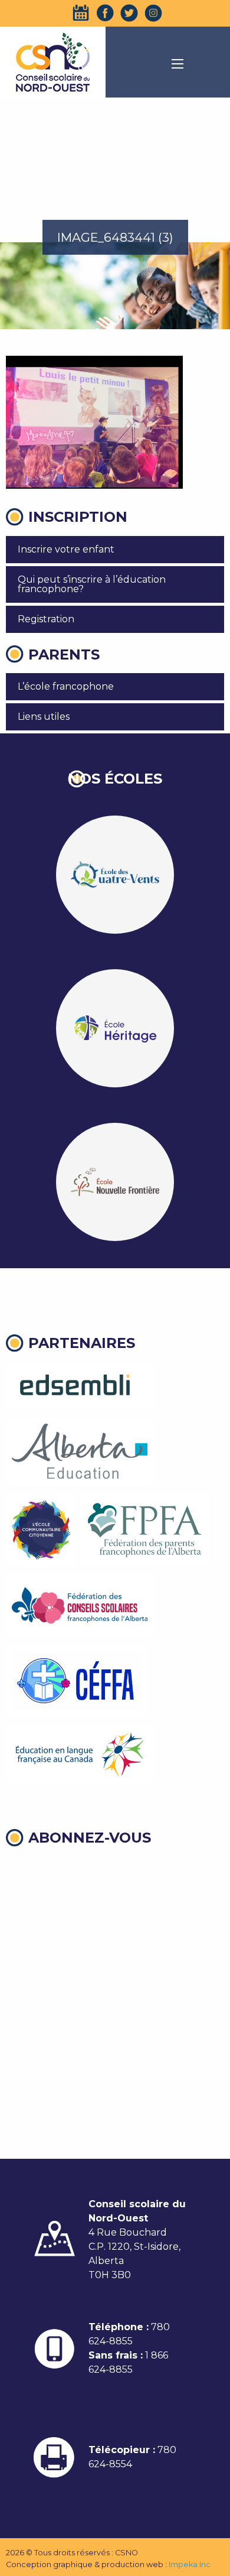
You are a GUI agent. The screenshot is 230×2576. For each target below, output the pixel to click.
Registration (46, 619)
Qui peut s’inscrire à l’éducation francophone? (92, 584)
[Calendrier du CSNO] (81, 13)
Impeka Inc (190, 2564)
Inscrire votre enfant (66, 549)
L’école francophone (66, 686)
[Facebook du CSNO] (105, 13)
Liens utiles (44, 717)
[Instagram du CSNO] (153, 13)
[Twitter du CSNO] (129, 13)
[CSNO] (53, 62)
